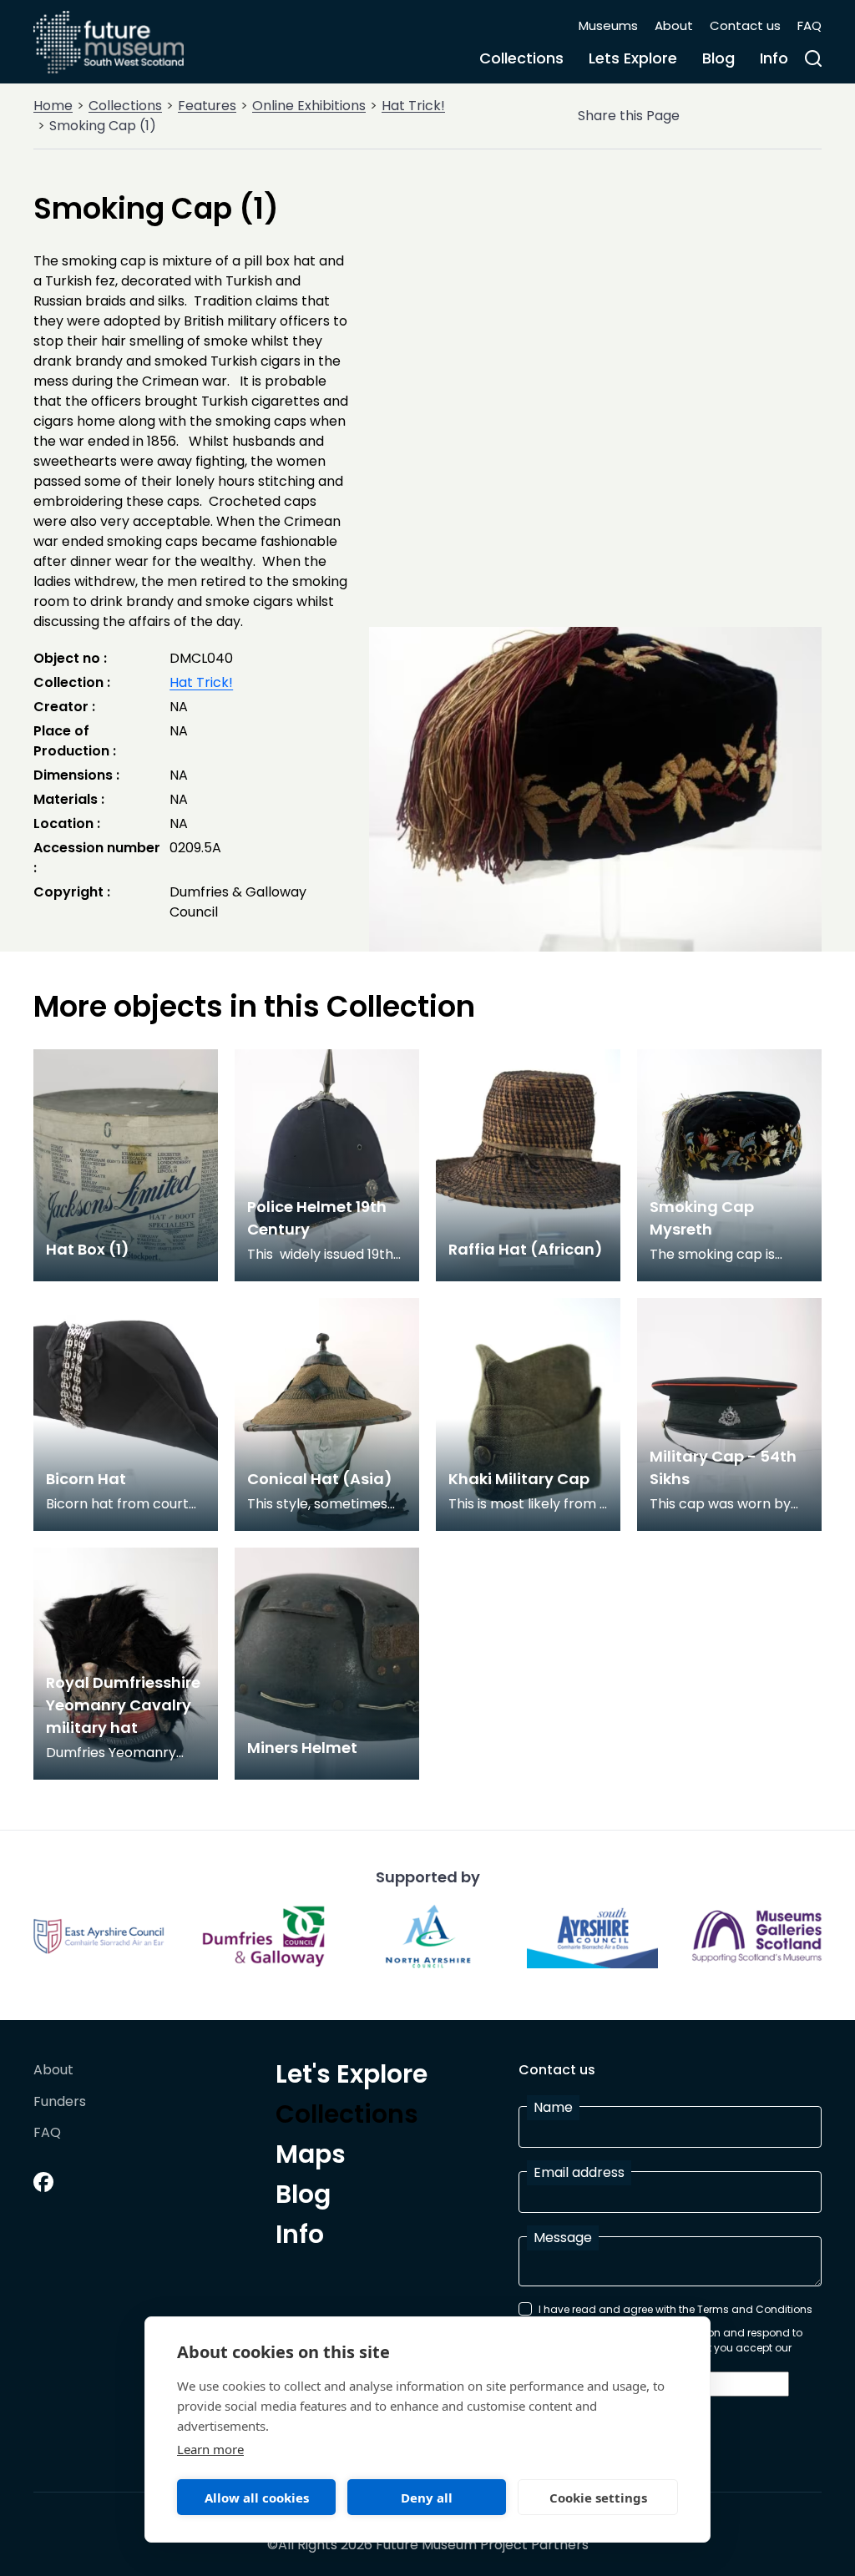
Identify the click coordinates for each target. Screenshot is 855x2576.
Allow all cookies (257, 2498)
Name (553, 2107)
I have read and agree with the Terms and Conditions (675, 2309)
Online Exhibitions (309, 106)
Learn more (210, 2449)
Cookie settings (598, 2498)
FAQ (809, 25)
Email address (579, 2172)
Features (207, 106)
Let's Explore (352, 2077)
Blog (718, 58)
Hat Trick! (413, 106)
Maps (311, 2157)
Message (563, 2238)
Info (774, 58)
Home (53, 106)
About (674, 25)
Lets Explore (633, 58)
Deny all (427, 2498)
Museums (608, 25)
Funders (60, 2102)
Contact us (745, 25)
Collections (521, 58)
